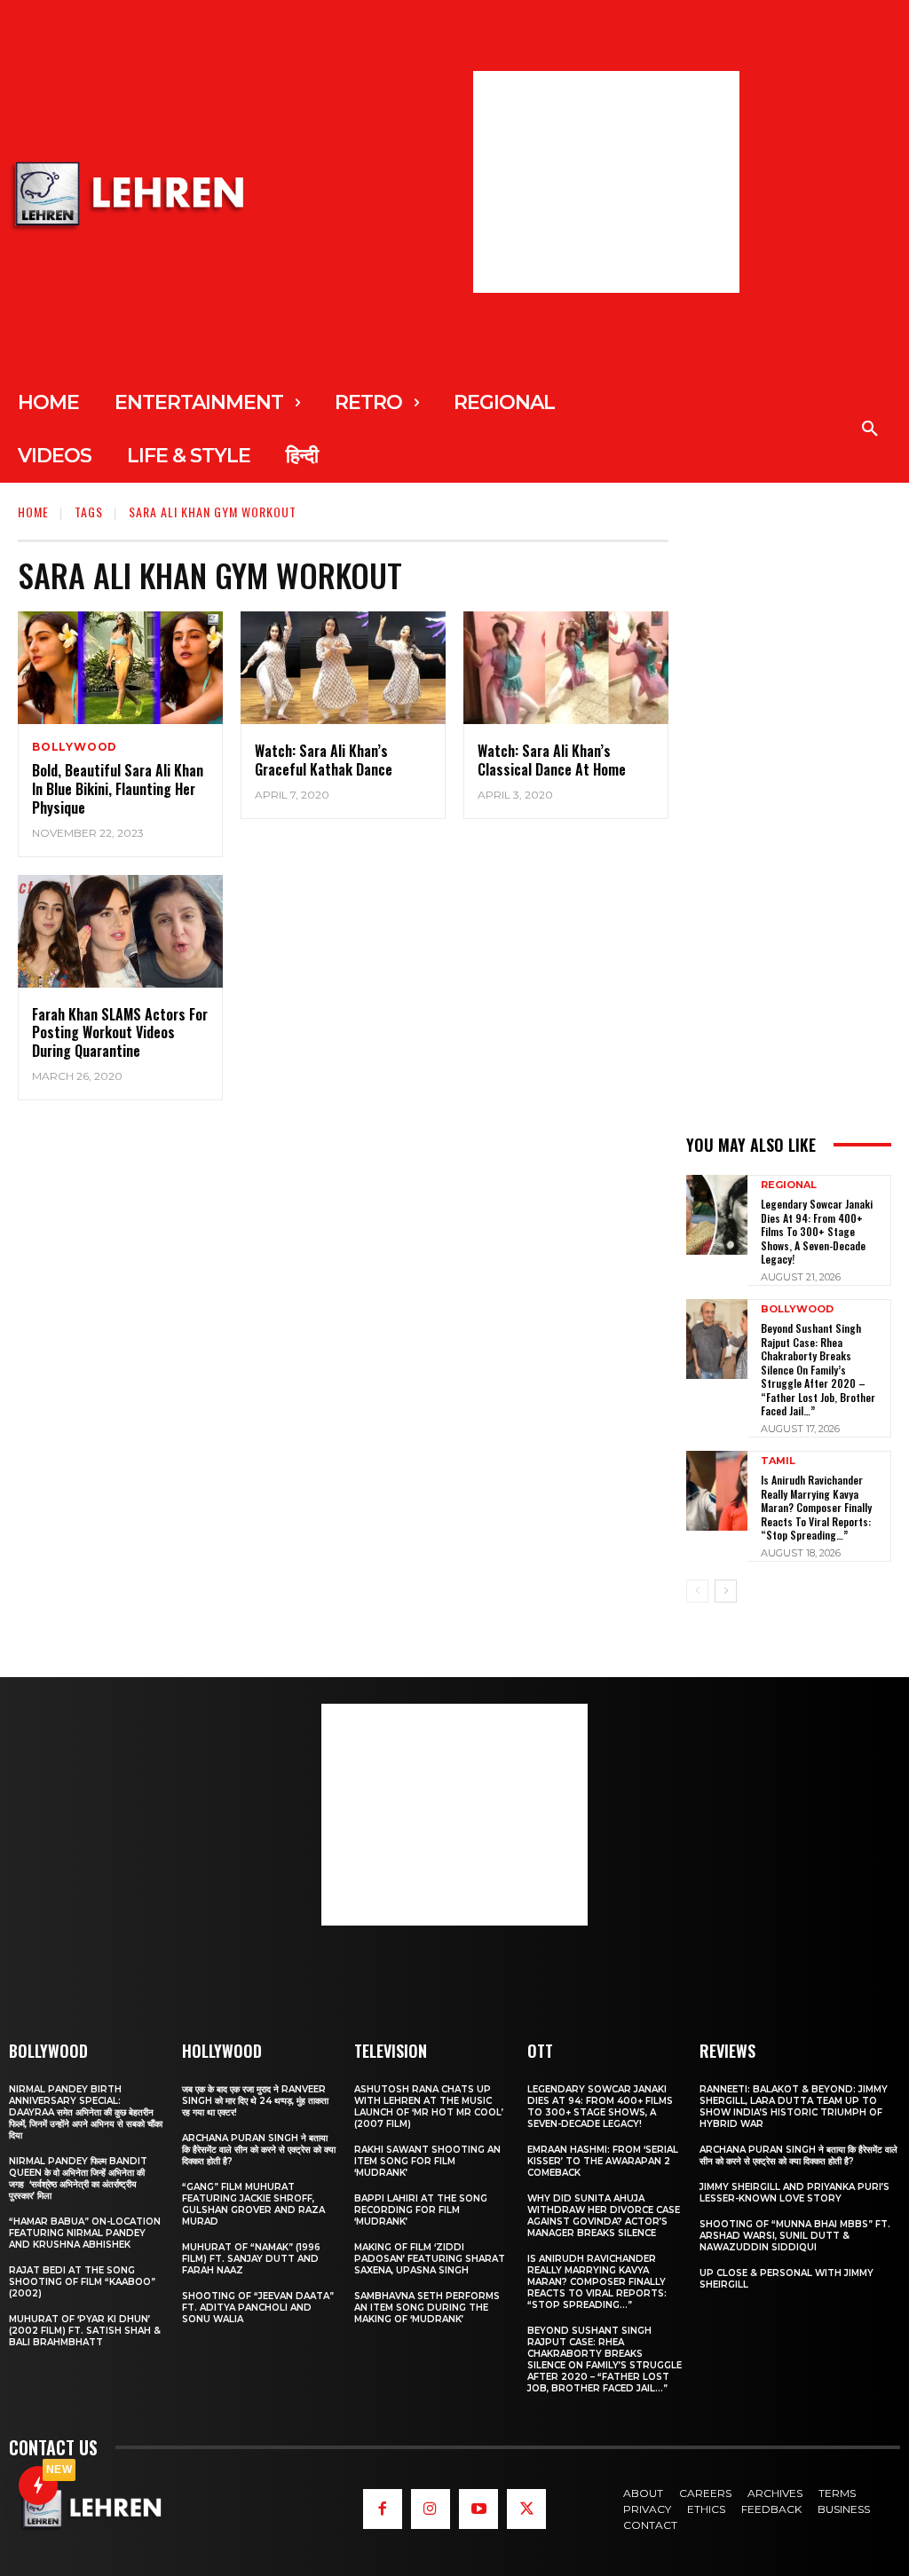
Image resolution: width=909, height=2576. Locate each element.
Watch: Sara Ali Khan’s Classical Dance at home (552, 760)
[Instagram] (431, 2509)
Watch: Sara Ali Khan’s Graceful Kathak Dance (324, 760)
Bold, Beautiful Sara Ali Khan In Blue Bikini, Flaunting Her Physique (118, 789)
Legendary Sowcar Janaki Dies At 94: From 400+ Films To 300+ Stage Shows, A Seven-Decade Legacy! (817, 1231)
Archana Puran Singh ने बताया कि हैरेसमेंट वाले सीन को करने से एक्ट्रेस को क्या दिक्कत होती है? (259, 2150)
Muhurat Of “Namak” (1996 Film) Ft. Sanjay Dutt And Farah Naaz (251, 2259)
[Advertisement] (606, 182)
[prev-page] (697, 1591)
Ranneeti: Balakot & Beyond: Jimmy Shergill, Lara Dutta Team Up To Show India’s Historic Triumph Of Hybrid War (794, 2107)
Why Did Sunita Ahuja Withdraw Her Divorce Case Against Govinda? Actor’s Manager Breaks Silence (604, 2216)
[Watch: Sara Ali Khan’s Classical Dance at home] (566, 668)
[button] (870, 429)
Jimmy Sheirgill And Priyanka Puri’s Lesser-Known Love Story (794, 2193)
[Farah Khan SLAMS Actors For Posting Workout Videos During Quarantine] (120, 931)
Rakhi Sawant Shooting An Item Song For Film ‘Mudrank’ (427, 2161)
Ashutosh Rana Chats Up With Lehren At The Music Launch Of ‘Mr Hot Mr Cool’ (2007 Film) (429, 2107)
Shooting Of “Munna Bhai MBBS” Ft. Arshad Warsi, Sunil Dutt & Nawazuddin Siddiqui (795, 2236)
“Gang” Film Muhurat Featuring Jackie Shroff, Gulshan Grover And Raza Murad (253, 2204)
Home (33, 512)
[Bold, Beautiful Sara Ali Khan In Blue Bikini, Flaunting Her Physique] (120, 668)
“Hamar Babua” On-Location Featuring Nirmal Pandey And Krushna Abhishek (85, 2233)
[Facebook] (383, 2509)
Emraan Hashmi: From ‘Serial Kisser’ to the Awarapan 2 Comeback (603, 2161)
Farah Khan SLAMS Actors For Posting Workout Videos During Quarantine (120, 1033)
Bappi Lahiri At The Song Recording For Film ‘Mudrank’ (421, 2210)
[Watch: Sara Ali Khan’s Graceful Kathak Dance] (343, 668)
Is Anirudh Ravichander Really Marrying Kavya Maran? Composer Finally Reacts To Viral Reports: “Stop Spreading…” (816, 1507)
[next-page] (726, 1591)
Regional (789, 1185)
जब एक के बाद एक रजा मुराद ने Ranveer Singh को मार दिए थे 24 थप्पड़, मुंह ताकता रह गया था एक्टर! (255, 2101)
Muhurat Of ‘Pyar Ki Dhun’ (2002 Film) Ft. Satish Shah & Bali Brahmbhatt (85, 2331)
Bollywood (75, 747)
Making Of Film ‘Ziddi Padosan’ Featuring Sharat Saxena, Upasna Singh (430, 2259)
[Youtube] (478, 2509)
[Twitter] (526, 2509)
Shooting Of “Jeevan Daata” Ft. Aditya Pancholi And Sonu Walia (258, 2308)
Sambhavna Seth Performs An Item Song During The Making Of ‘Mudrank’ (427, 2308)
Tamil (778, 1461)
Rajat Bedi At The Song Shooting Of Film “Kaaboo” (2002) (82, 2282)
